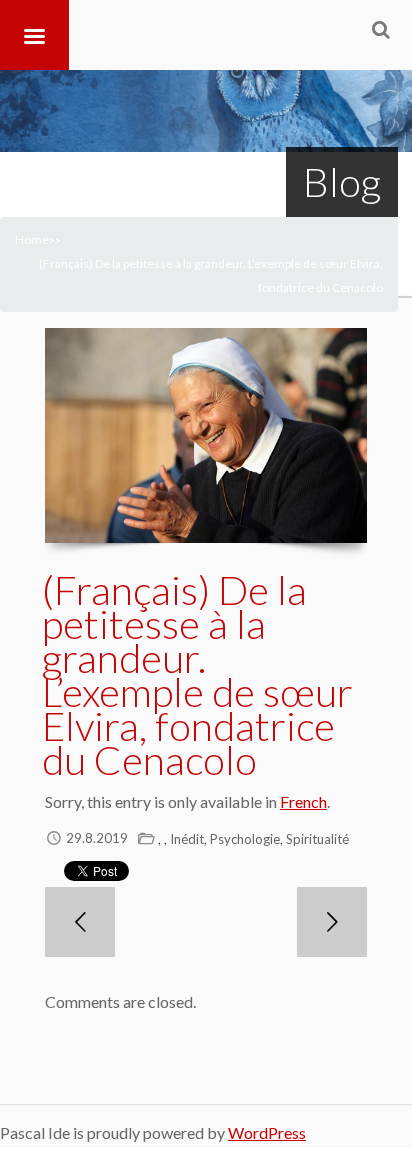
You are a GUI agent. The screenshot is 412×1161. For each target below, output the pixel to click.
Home (32, 239)
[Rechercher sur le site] (381, 29)
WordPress (267, 1132)
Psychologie (245, 839)
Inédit (187, 839)
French (303, 801)
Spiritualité (317, 839)
